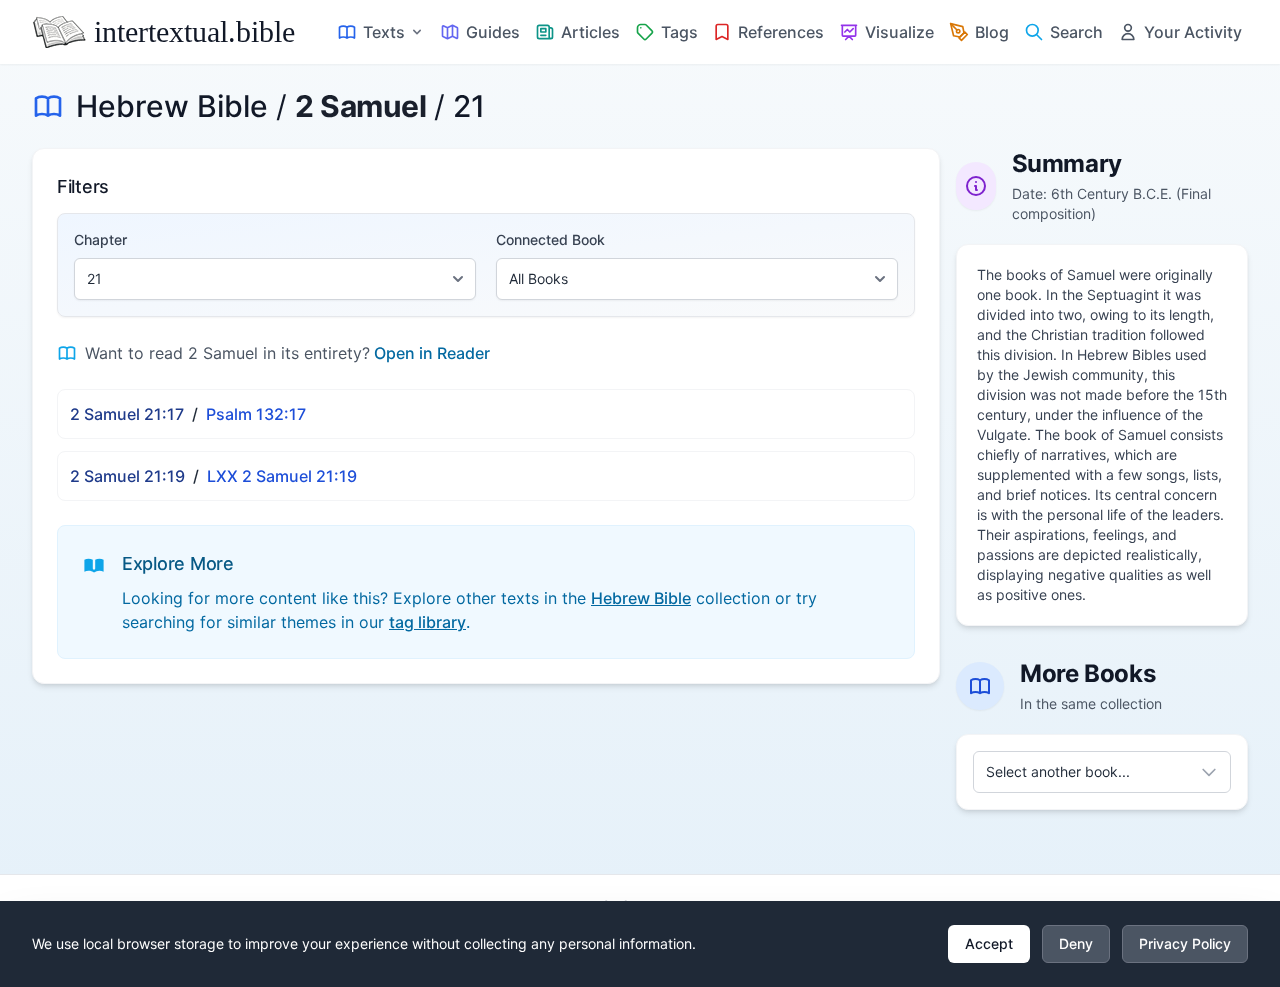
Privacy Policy (1185, 943)
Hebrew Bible (172, 106)
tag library (427, 622)
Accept (989, 943)
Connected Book (550, 239)
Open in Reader (432, 353)
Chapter (100, 239)
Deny (1076, 943)
